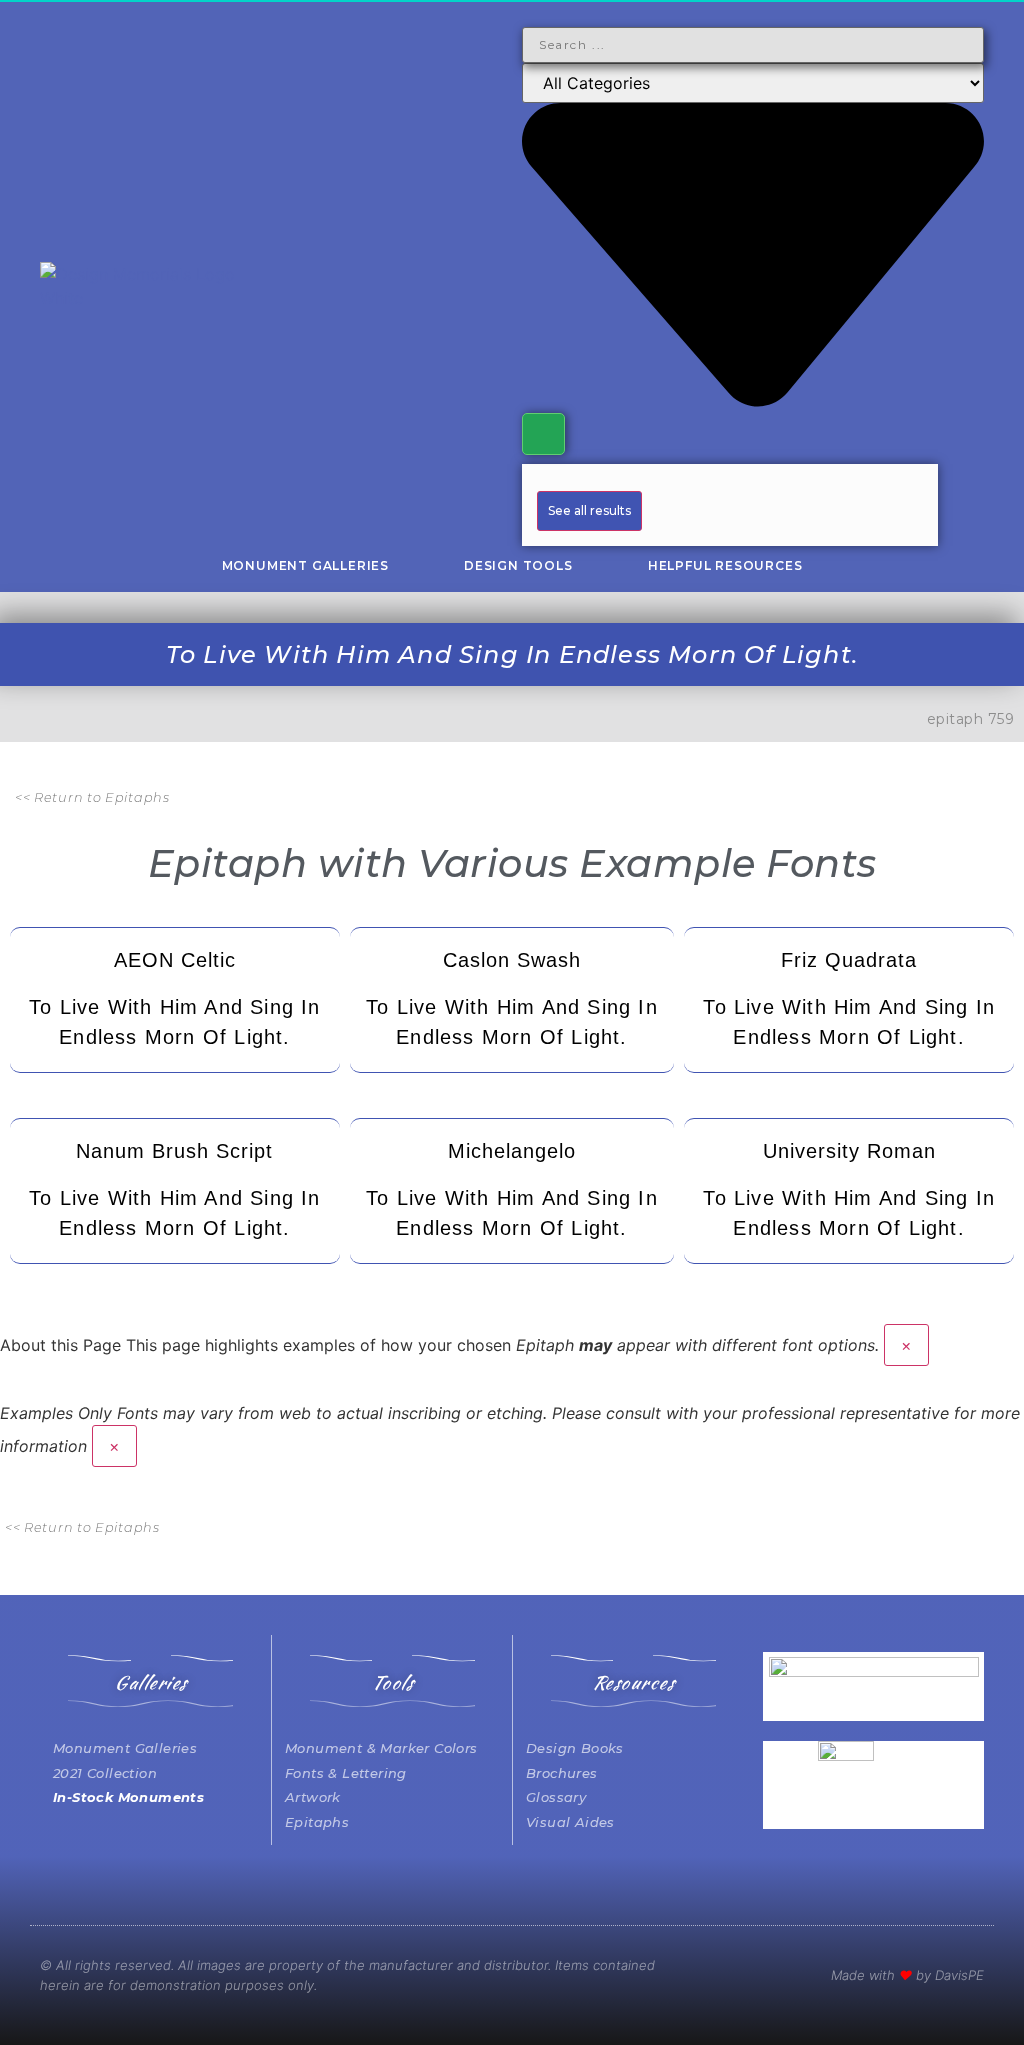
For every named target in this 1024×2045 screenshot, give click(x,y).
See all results (589, 510)
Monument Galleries (305, 565)
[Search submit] (543, 434)
